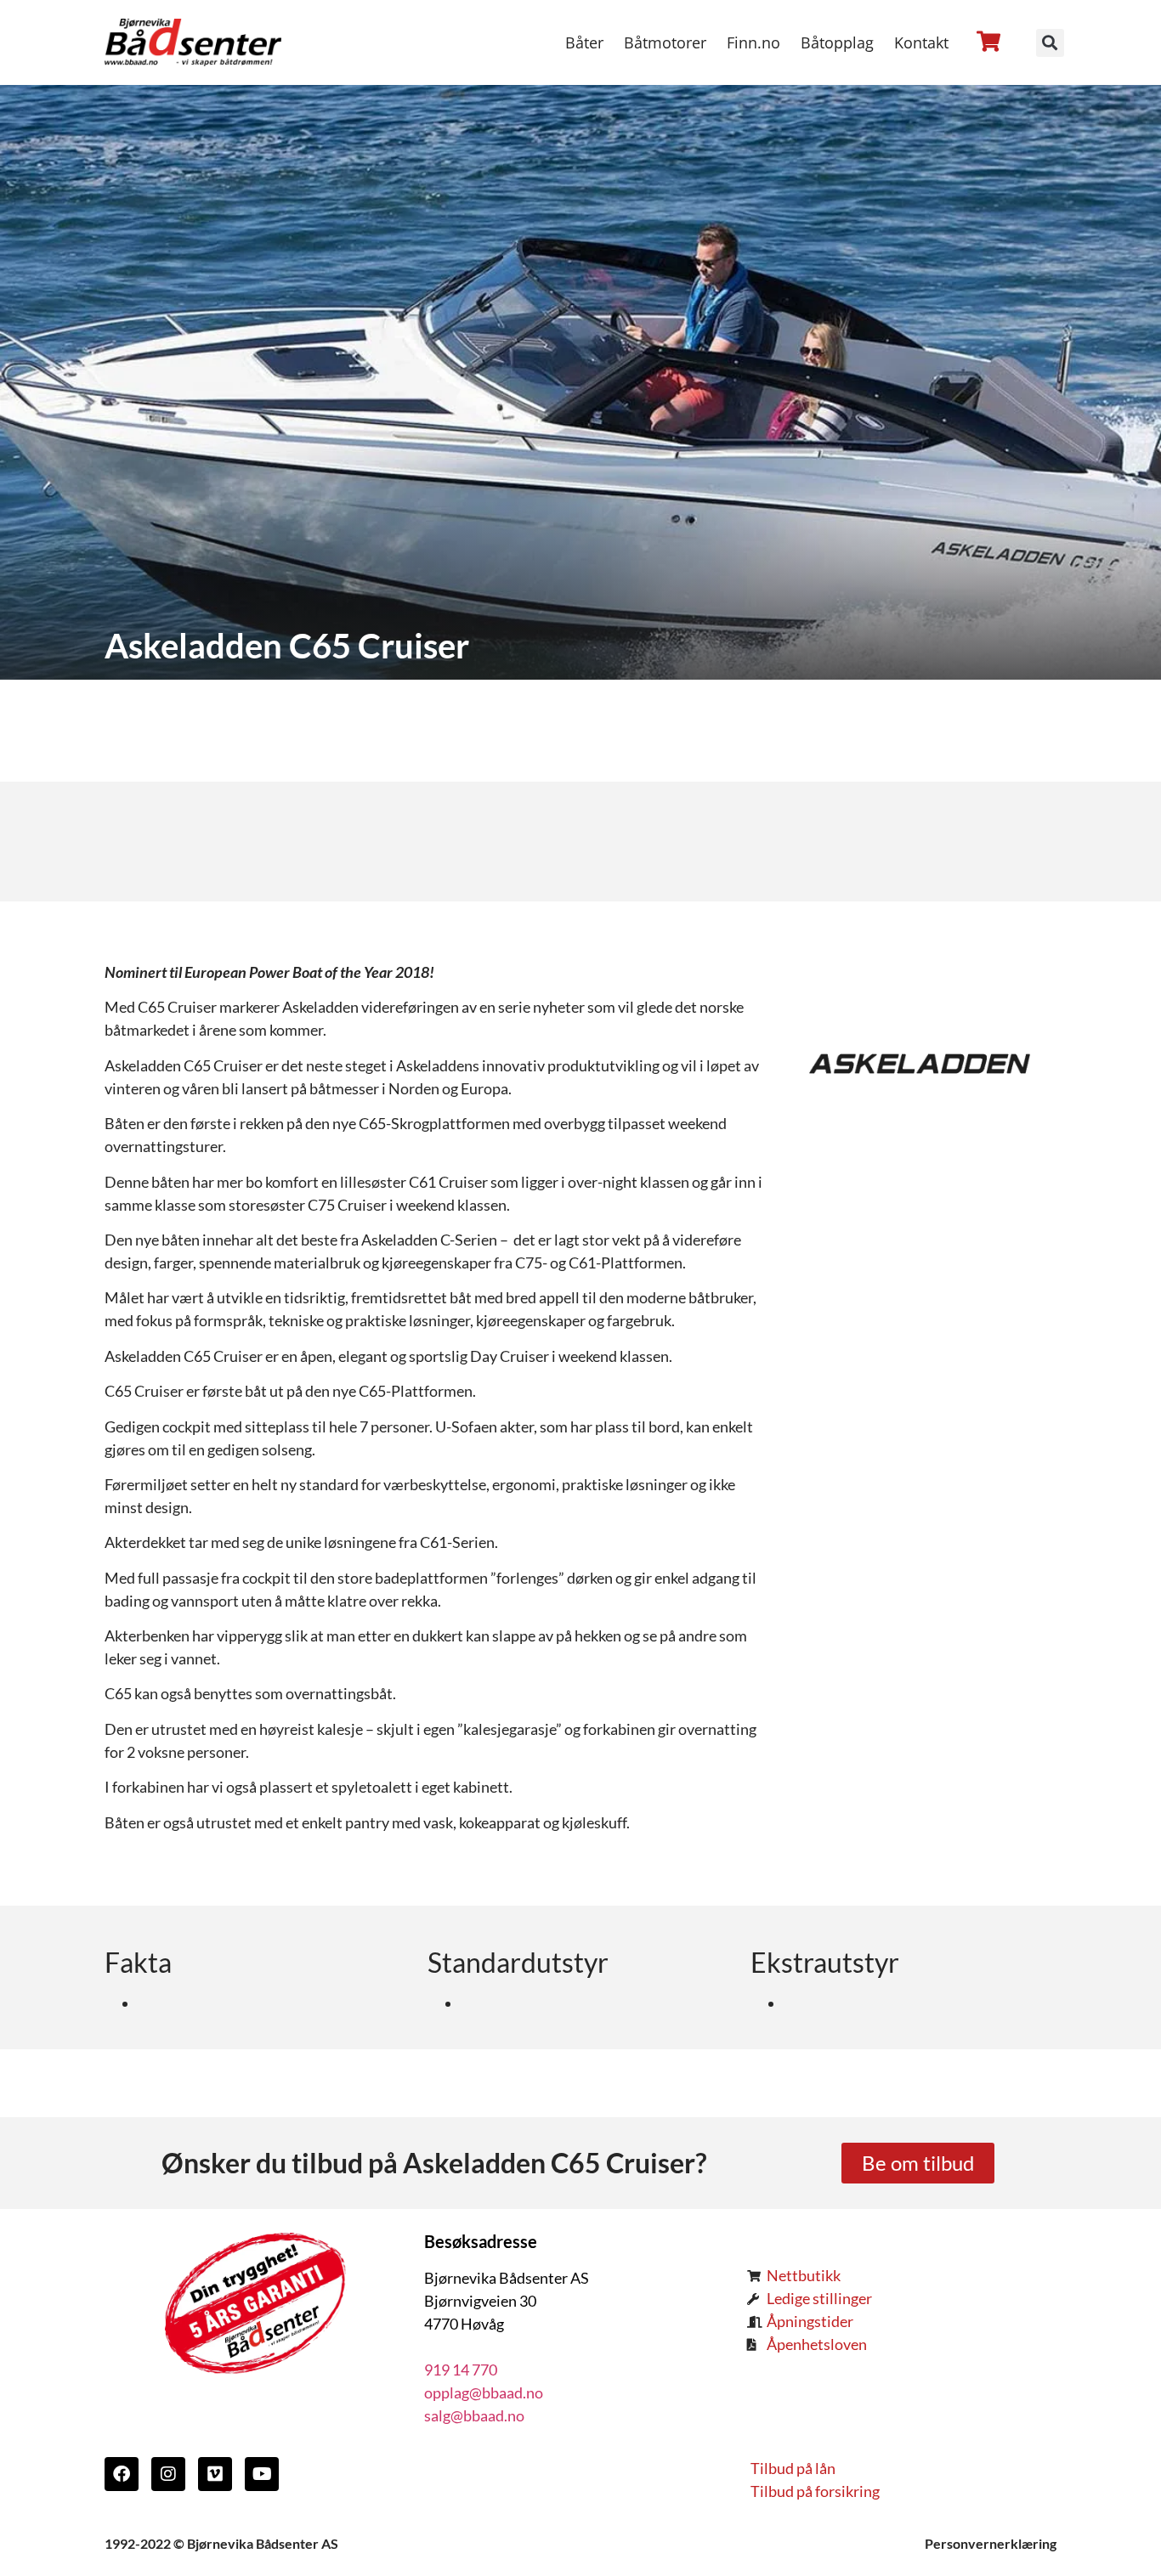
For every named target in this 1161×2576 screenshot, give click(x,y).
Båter (584, 42)
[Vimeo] (215, 2474)
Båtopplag (837, 42)
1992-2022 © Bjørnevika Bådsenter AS (221, 2543)
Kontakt (921, 42)
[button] (1050, 43)
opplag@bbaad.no (484, 2392)
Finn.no (753, 42)
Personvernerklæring (991, 2543)
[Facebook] (122, 2474)
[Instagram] (168, 2474)
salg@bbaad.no (474, 2415)
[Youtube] (262, 2474)
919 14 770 (461, 2370)
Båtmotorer (665, 42)
